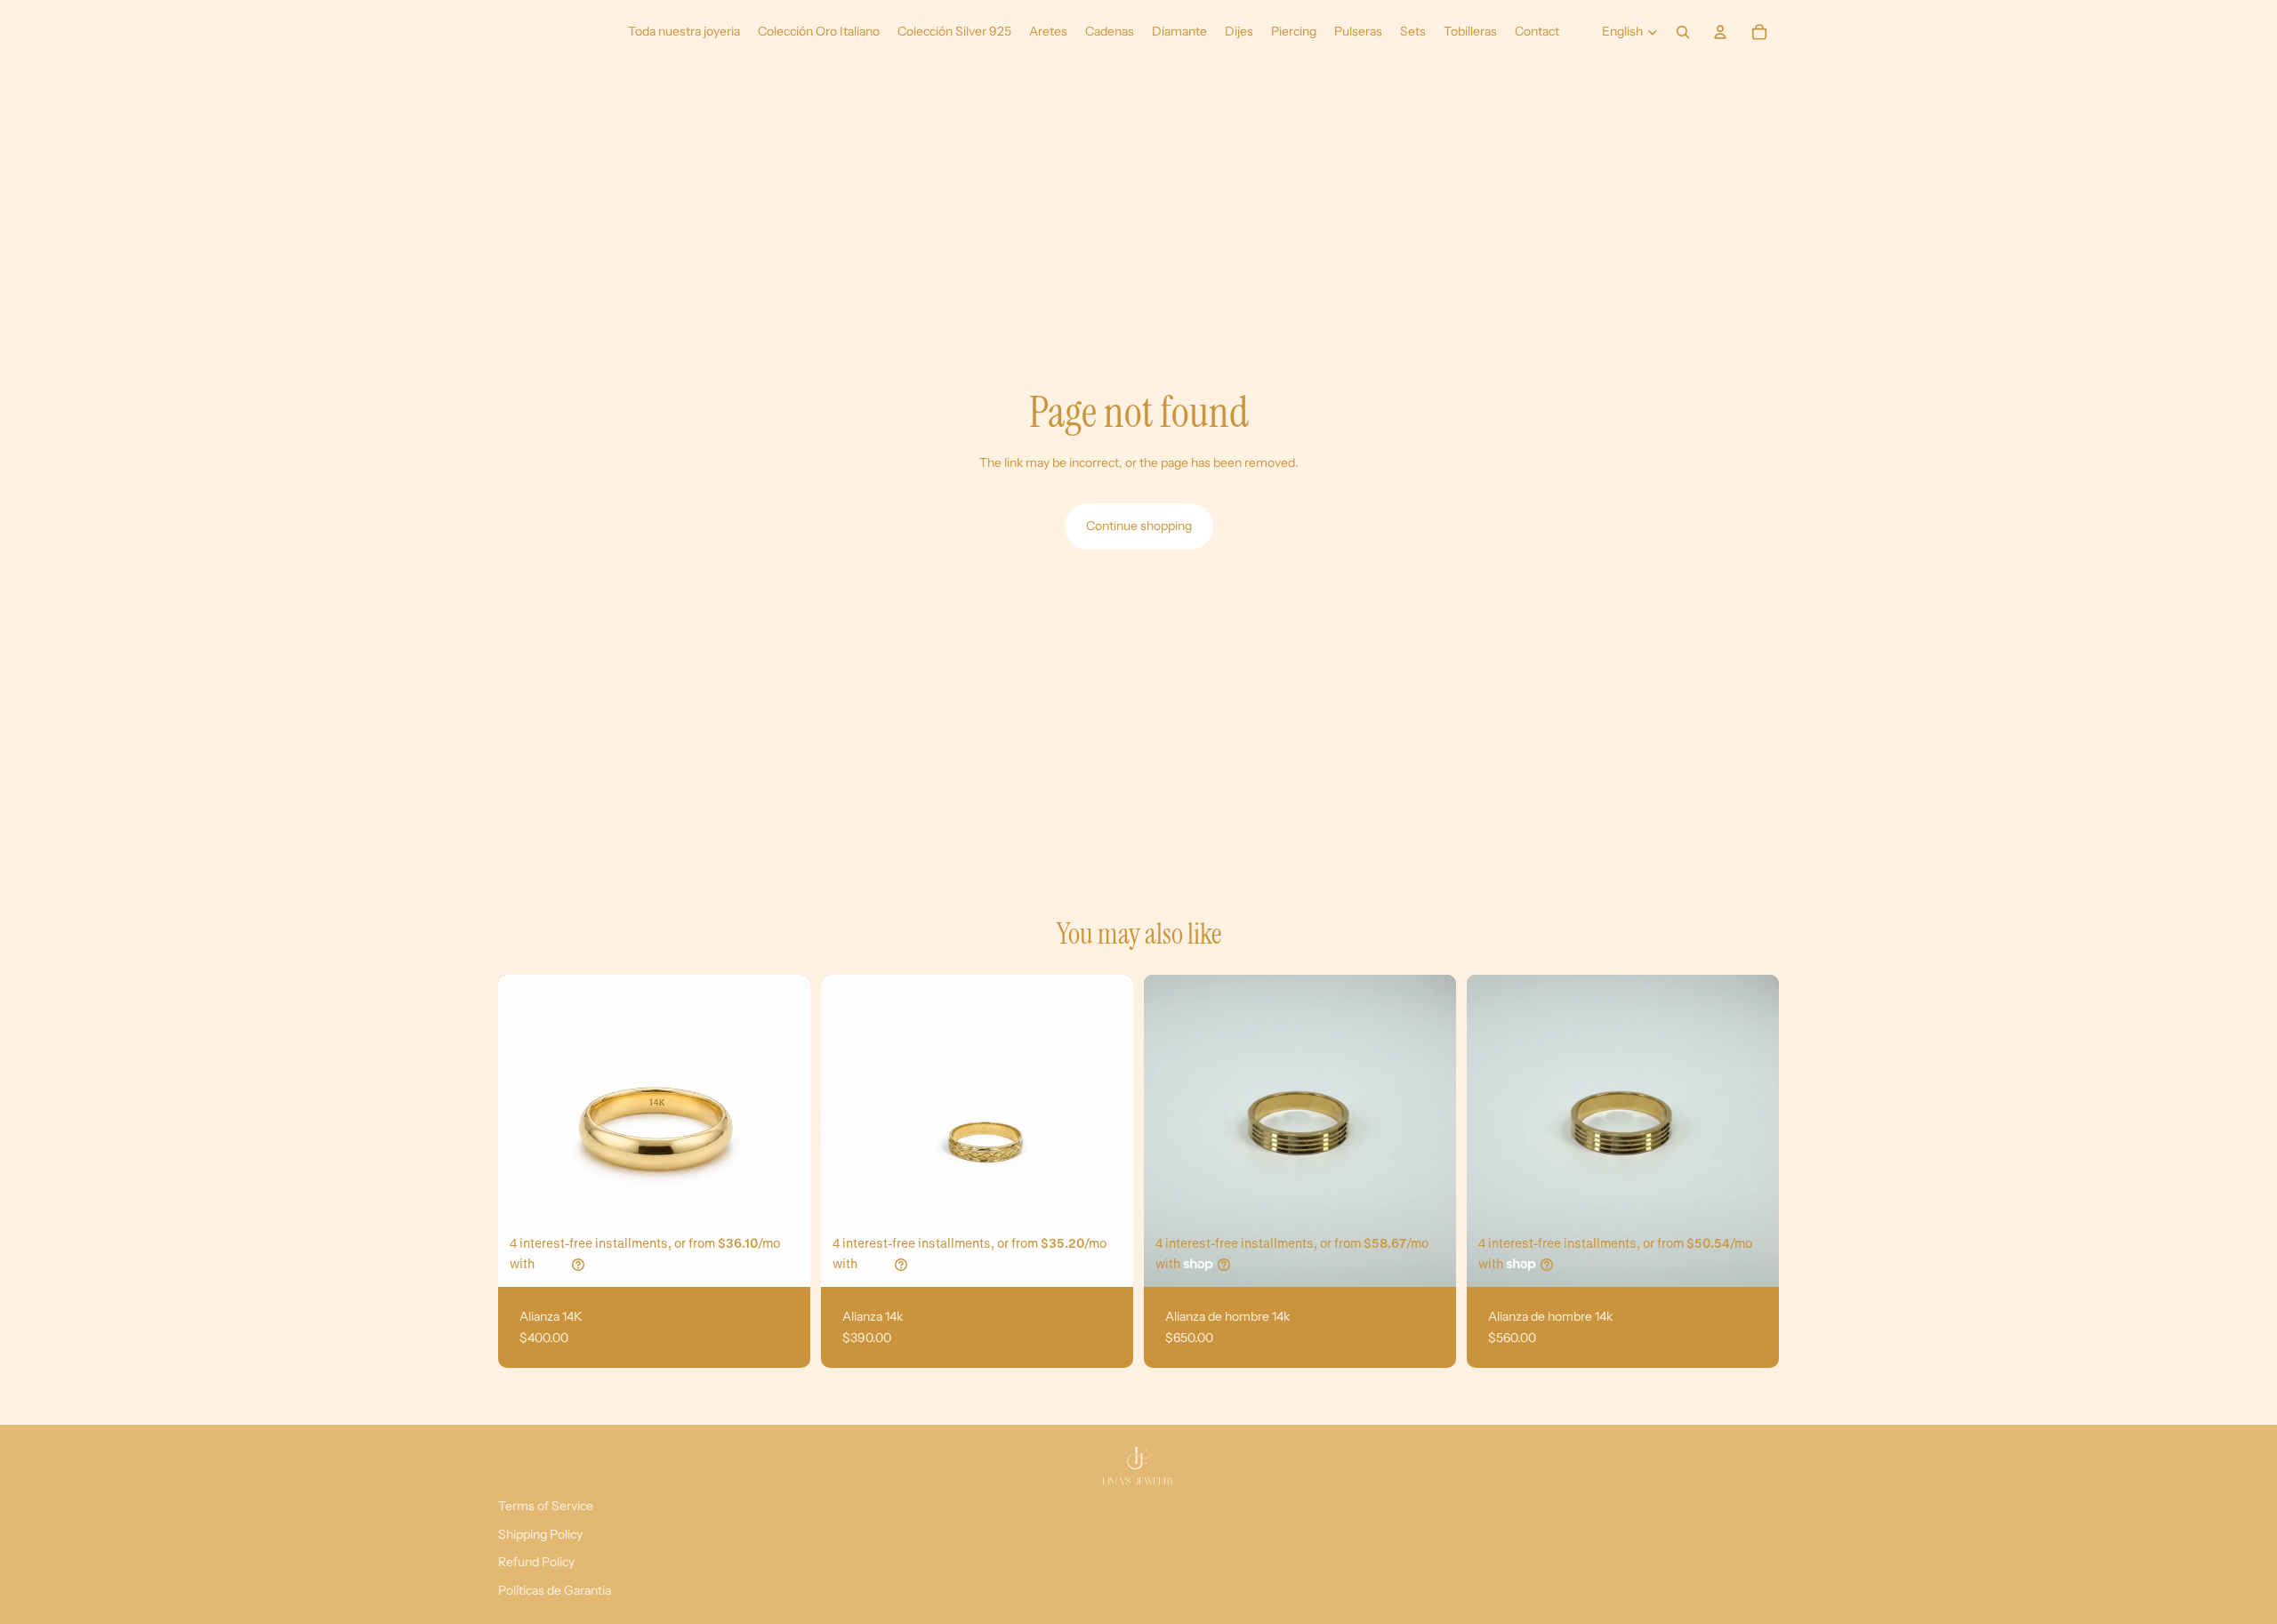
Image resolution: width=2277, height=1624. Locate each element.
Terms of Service (546, 1506)
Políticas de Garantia (555, 1590)
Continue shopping (1139, 526)
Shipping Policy (540, 1534)
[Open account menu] (1720, 32)
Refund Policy (536, 1562)
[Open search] (1683, 32)
